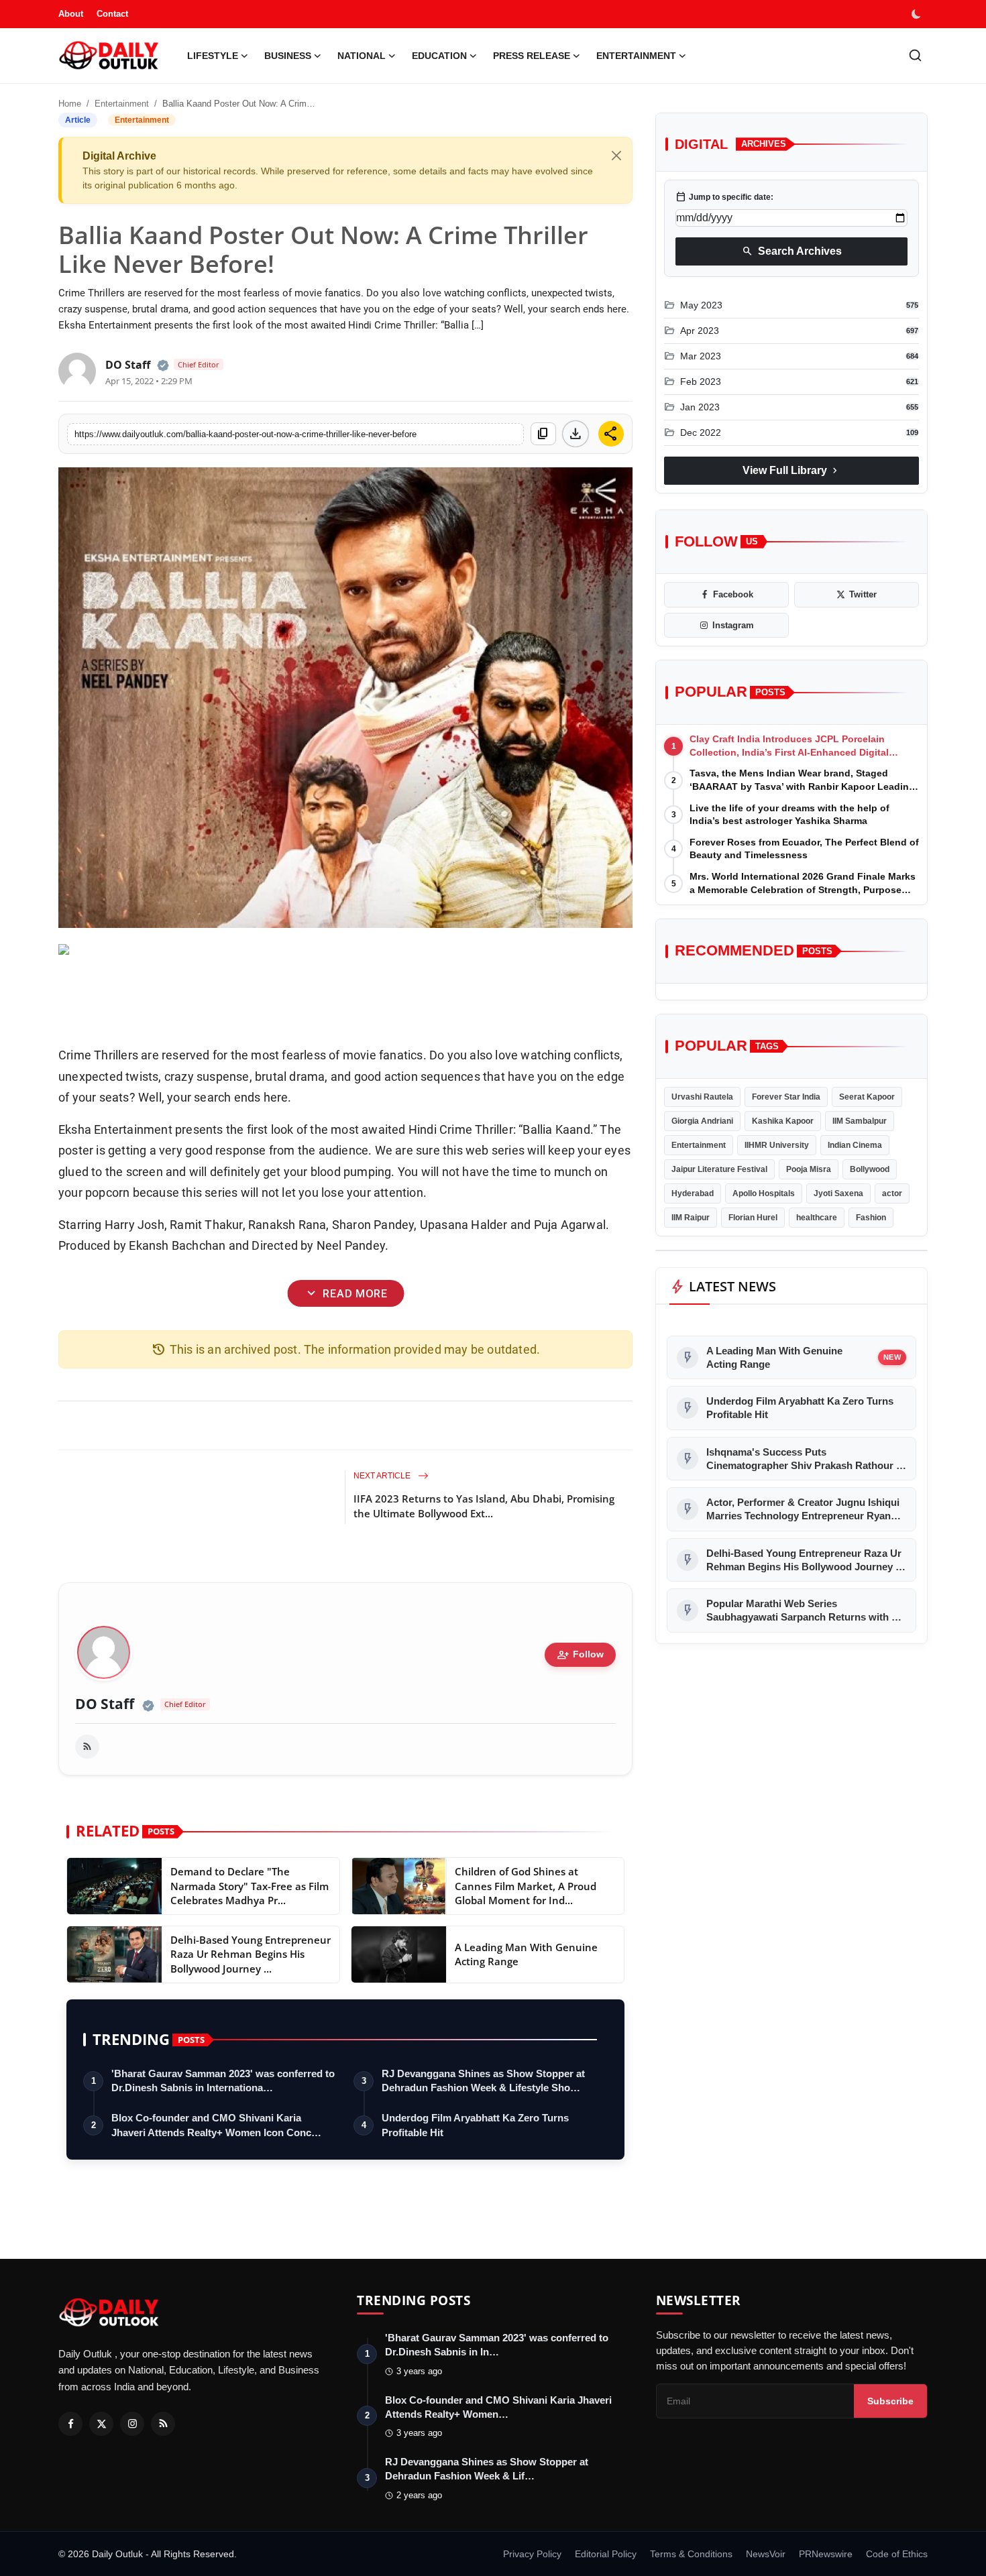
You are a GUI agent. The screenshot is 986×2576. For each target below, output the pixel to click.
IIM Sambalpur (860, 1121)
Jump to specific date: (724, 197)
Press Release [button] (532, 56)
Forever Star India (786, 1097)
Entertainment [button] (636, 56)
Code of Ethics (897, 2554)
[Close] (616, 156)
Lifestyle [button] (213, 56)
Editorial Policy (606, 2554)
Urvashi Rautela (702, 1097)
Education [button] (439, 56)
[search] (915, 55)
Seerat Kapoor (867, 1097)
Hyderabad (693, 1193)
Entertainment (122, 104)
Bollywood (870, 1169)
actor (892, 1193)
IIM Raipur (691, 1218)
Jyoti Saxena (838, 1193)
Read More (346, 1294)
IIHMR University (777, 1145)
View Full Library (791, 470)
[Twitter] (101, 2424)
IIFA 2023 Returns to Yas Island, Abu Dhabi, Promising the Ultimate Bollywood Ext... (484, 1506)
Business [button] (288, 56)
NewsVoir (766, 2554)
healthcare (817, 1218)
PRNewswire (826, 2554)
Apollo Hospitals (764, 1193)
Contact (112, 14)
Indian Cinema (855, 1145)
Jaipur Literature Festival (719, 1169)
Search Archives (792, 251)
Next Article (383, 1476)
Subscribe (890, 2401)
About (71, 14)
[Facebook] (70, 2424)
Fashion (871, 1218)
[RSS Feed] (87, 1747)
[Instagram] (132, 2424)
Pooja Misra (809, 1169)
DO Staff (105, 1704)
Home (70, 104)
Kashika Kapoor (783, 1121)
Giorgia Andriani (702, 1121)
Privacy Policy (532, 2554)
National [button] (362, 56)
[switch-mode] (918, 14)
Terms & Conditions (691, 2554)
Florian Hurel (753, 1218)
